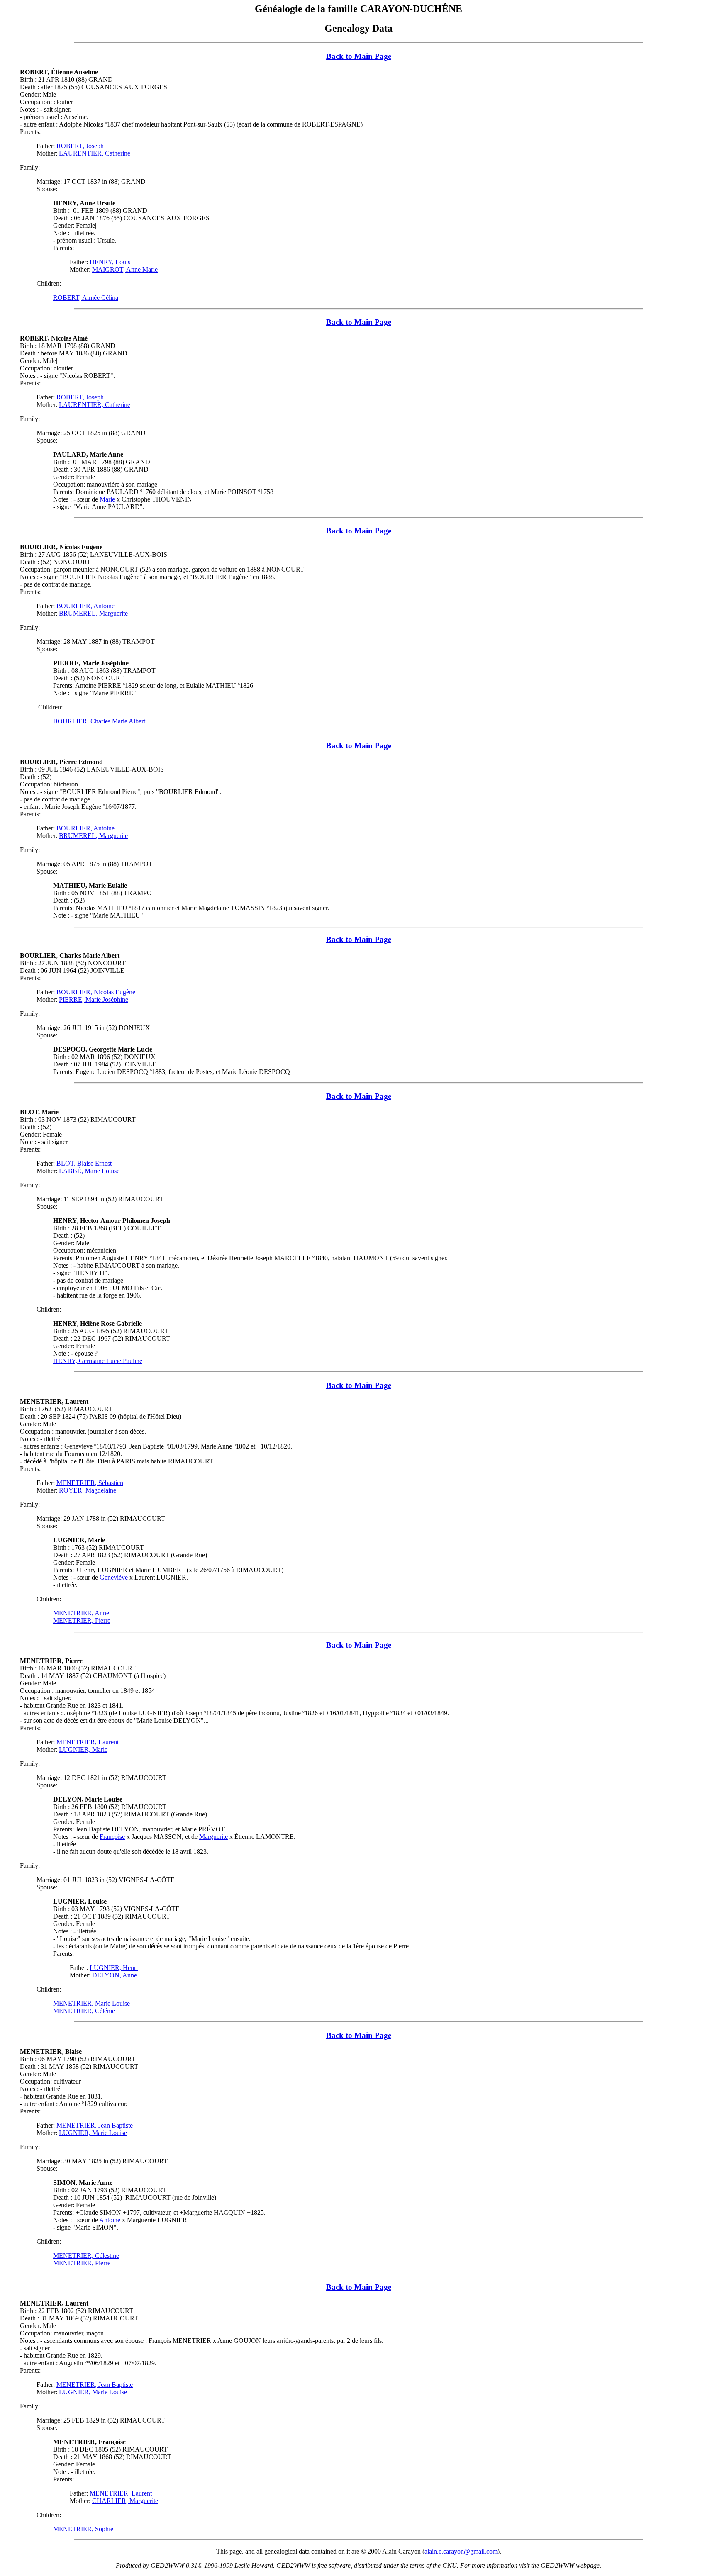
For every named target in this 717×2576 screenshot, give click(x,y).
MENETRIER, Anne (81, 1613)
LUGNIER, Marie (83, 1749)
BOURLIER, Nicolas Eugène (96, 992)
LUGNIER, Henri (114, 1968)
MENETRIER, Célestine (86, 2256)
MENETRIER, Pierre (82, 1620)
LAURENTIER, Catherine (95, 153)
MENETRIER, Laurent (88, 1742)
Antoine (110, 2220)
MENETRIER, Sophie (83, 2529)
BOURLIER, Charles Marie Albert (99, 721)
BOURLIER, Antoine (85, 606)
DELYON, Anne (115, 1975)
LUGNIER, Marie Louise (93, 2133)
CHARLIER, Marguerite (125, 2501)
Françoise (112, 1837)
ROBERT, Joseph (80, 146)
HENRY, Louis (110, 262)
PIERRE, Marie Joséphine (94, 999)
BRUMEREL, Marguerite (93, 613)
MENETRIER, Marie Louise (91, 2003)
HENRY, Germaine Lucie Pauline (98, 1361)
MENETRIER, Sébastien (90, 1483)
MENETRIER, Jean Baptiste (95, 2125)
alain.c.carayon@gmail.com (461, 2551)
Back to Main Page (359, 56)
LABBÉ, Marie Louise (89, 1171)
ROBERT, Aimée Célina (86, 298)
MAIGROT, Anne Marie (125, 269)
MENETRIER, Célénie (84, 2011)
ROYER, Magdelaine (88, 1490)
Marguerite (213, 1837)
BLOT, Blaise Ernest (84, 1163)
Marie (107, 499)
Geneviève (114, 1577)
